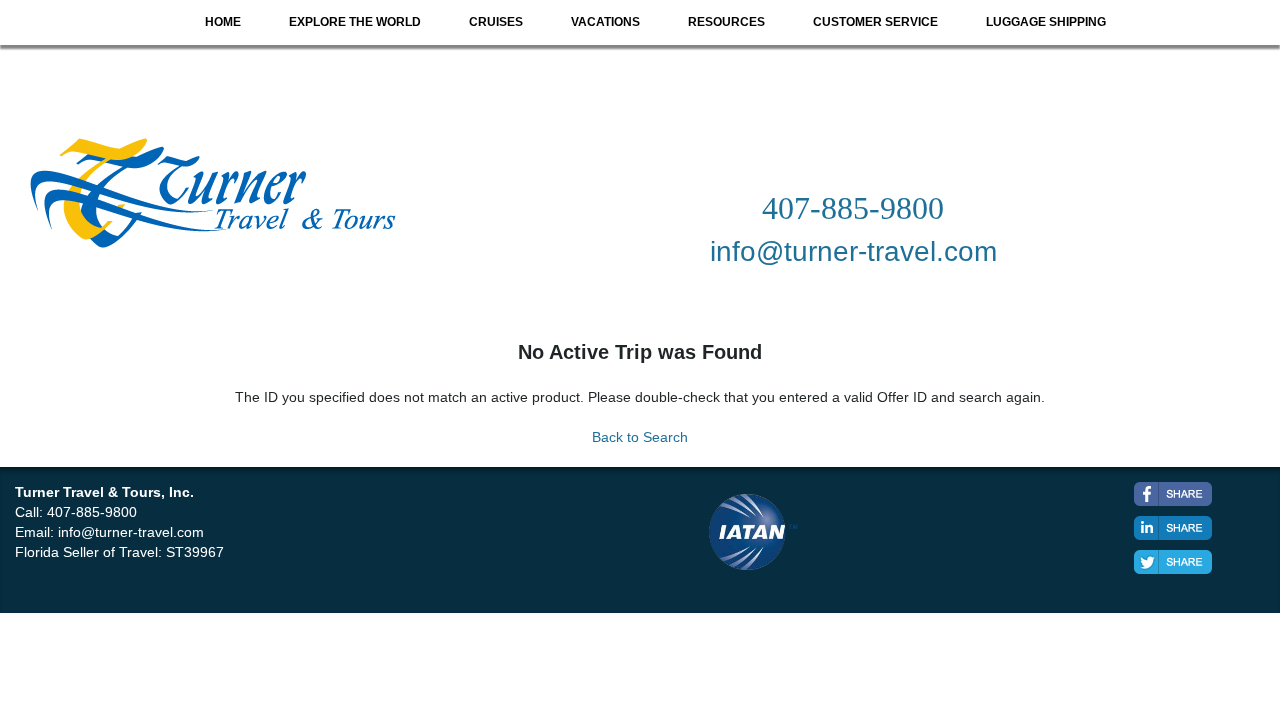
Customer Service (875, 22)
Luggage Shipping (1046, 22)
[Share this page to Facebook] (1173, 494)
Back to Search (640, 437)
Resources (726, 22)
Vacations (605, 22)
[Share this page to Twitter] (1173, 562)
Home (223, 22)
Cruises (496, 22)
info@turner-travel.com (131, 532)
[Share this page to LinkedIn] (1173, 528)
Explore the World (355, 22)
